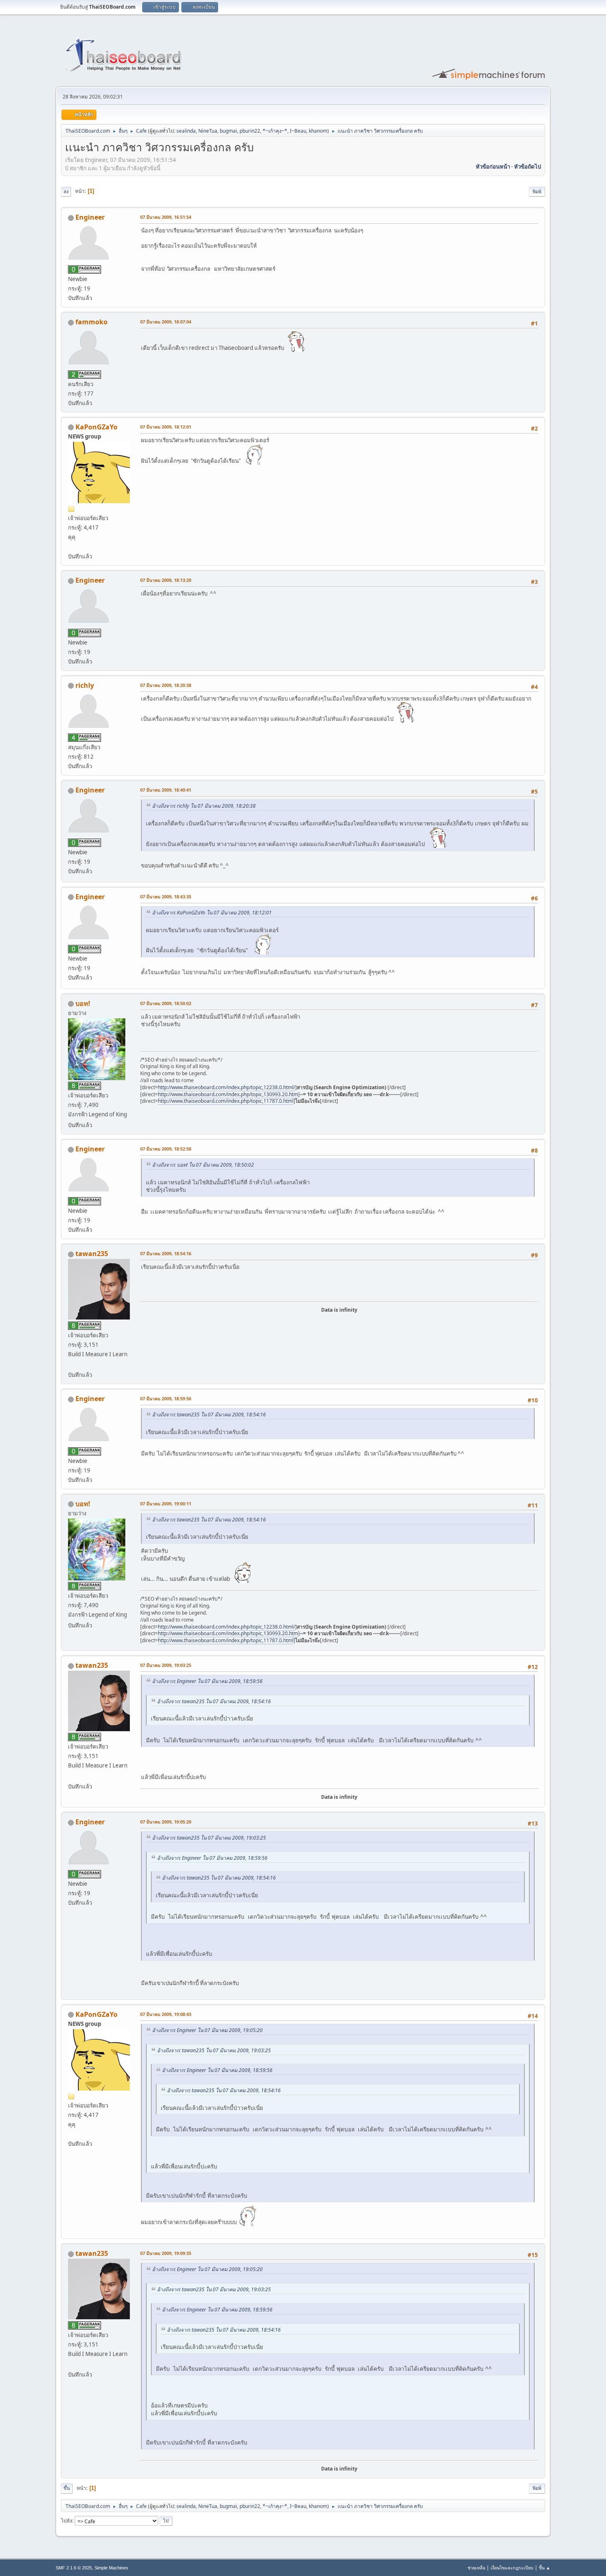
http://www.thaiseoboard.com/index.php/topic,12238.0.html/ (227, 1087)
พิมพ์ (537, 191)
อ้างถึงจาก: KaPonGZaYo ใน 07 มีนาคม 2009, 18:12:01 (212, 913)
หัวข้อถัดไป (527, 166)
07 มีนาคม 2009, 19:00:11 (166, 1504)
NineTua (208, 131)
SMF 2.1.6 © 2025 (74, 2568)
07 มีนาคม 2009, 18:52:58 (166, 1149)
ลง (66, 191)
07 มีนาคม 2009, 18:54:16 (166, 1253)
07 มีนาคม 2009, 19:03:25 (166, 1665)
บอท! (83, 1003)
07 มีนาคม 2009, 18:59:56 (166, 1398)
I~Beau (298, 131)
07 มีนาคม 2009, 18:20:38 (166, 685)
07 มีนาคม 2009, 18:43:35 (166, 897)
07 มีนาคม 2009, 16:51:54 (166, 217)
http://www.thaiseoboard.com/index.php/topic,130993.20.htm (228, 1094)
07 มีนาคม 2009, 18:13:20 (166, 580)
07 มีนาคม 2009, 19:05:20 (166, 1822)
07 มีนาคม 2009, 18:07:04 (166, 322)
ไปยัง (67, 2521)
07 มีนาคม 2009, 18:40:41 (166, 790)
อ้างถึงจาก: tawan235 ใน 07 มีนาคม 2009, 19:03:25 (209, 1838)
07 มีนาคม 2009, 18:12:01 (166, 427)
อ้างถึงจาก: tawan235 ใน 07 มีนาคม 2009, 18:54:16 (209, 1415)
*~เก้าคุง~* (275, 131)
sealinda (186, 131)
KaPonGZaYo (96, 427)
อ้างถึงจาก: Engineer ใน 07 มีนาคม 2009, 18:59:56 (207, 1681)
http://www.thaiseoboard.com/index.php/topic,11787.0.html (226, 1101)
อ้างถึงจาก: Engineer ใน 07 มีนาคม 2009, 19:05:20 (207, 2030)
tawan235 (92, 1254)
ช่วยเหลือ (476, 2568)
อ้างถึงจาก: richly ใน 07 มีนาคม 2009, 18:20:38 (204, 806)
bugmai (228, 131)
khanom (318, 131)
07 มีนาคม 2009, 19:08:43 (166, 2014)
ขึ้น (67, 2488)
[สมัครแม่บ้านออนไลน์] (71, 1365)
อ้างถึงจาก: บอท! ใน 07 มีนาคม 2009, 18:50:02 (203, 1165)
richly (85, 685)
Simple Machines (111, 2568)
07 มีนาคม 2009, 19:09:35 (166, 2253)
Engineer (90, 217)
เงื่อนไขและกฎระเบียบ (512, 2568)
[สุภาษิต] (71, 546)
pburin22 (250, 131)
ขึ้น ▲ (545, 2568)
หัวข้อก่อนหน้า (493, 166)
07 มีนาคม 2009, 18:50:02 (166, 1003)
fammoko (92, 322)
